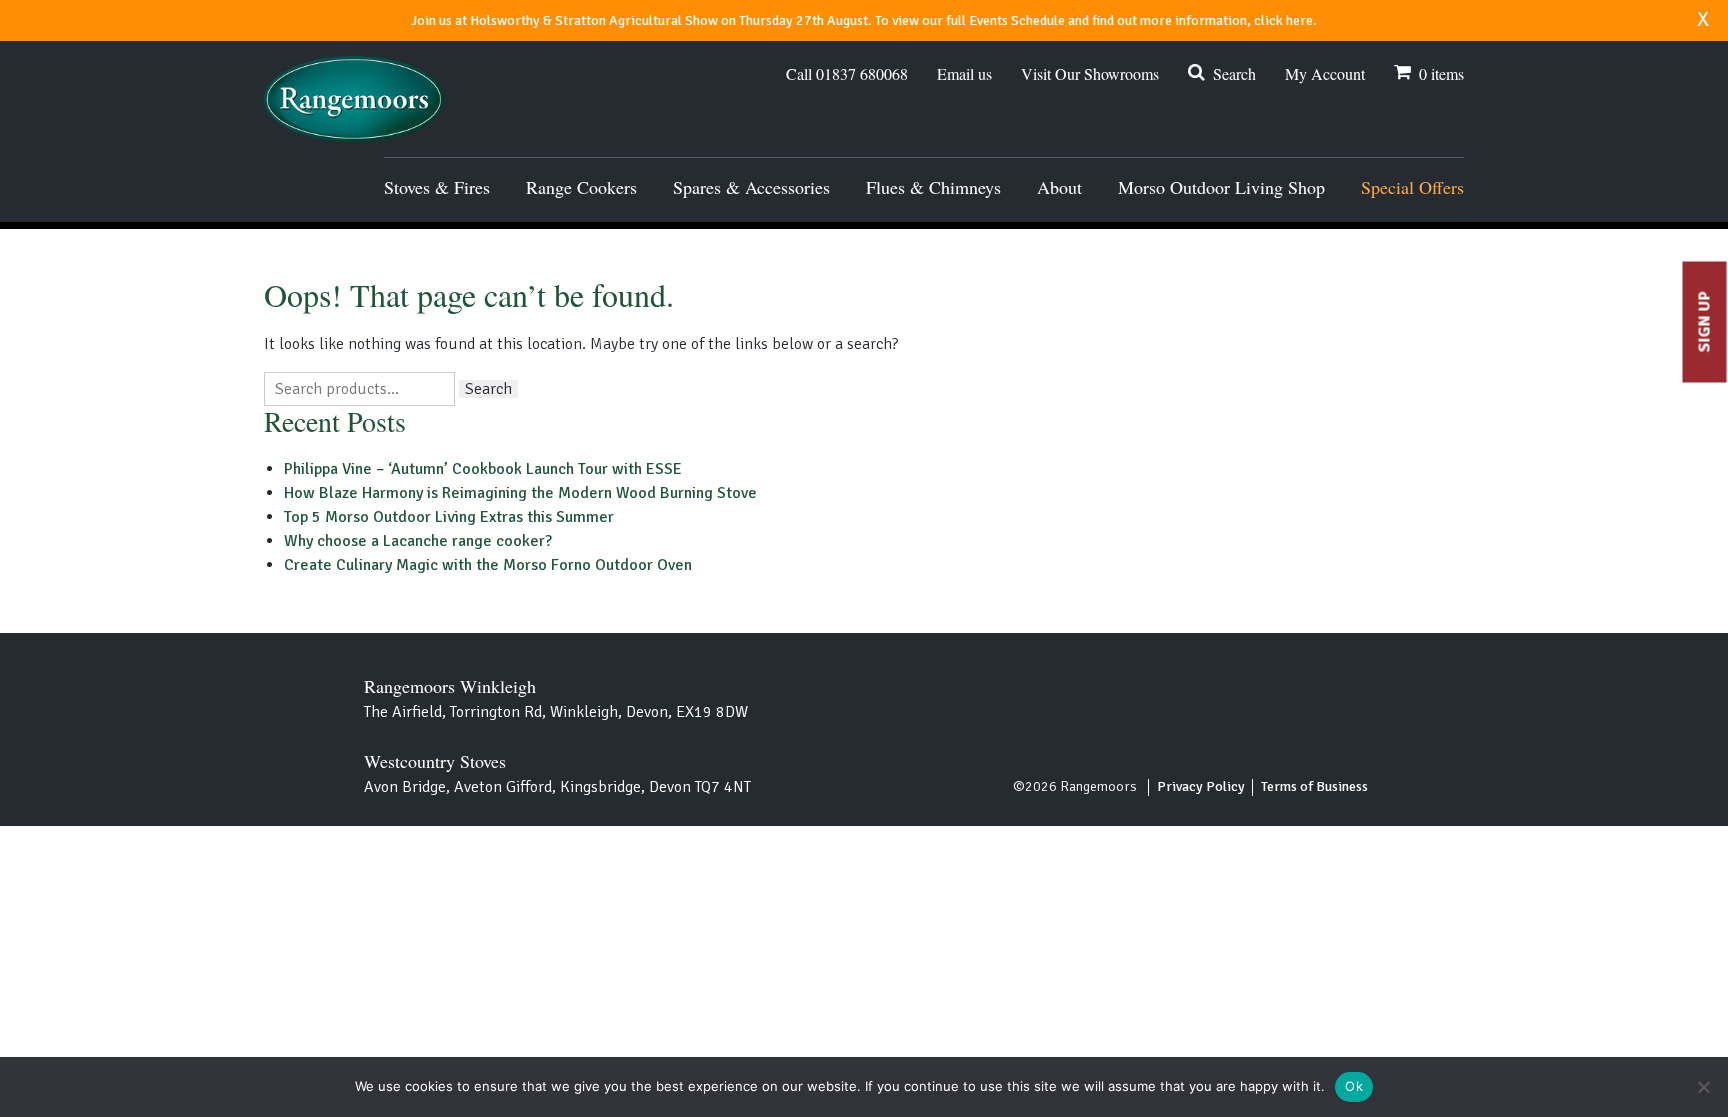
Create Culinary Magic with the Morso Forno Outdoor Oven (488, 565)
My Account (1325, 73)
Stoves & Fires (437, 187)
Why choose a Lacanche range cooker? (418, 541)
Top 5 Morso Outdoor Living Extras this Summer (449, 517)
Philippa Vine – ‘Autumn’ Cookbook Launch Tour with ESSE (483, 469)
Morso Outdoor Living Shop (1221, 187)
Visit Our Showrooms (1090, 73)
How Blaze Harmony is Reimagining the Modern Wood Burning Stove (520, 493)
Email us (964, 74)
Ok (1354, 1086)
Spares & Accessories (751, 187)
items (1441, 73)
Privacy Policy (1201, 786)
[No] (1703, 1087)
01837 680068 (847, 74)
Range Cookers (581, 187)
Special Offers (1412, 187)
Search (1234, 73)
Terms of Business (1314, 786)
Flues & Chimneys (933, 187)
